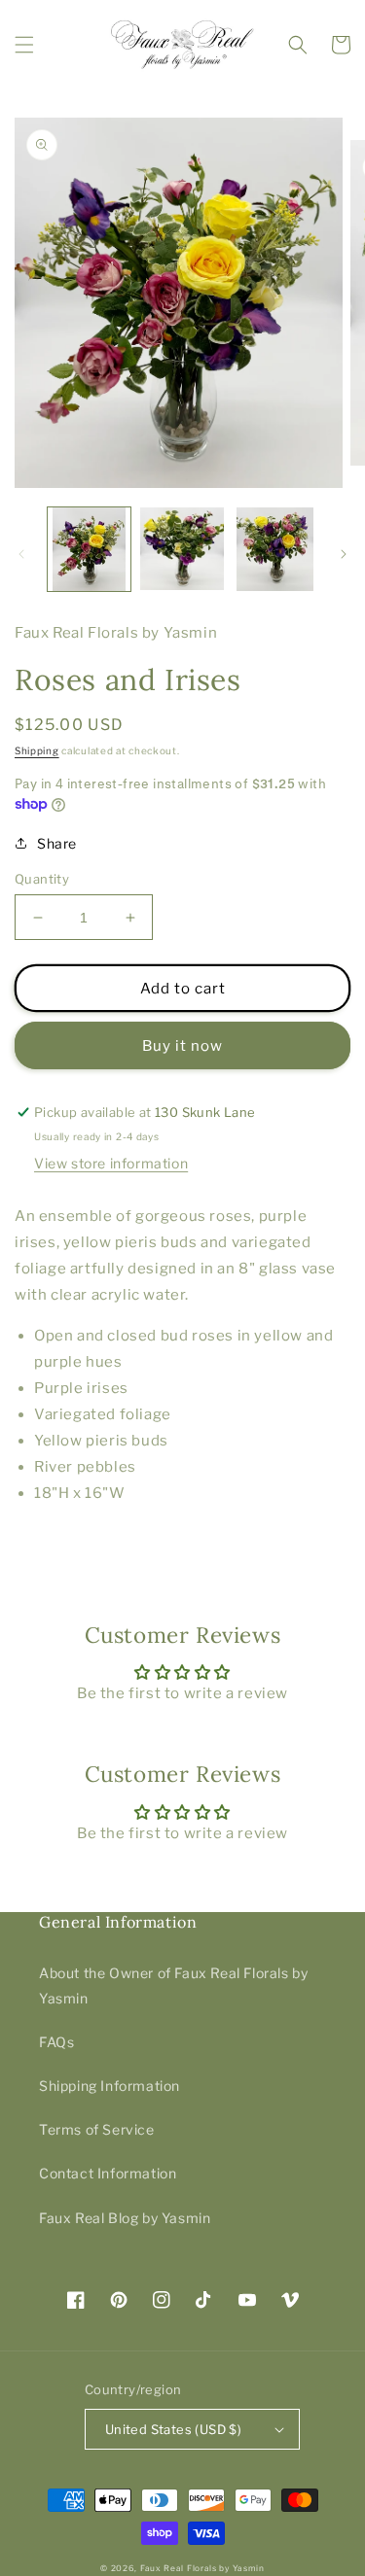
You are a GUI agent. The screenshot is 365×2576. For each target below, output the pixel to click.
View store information (111, 1163)
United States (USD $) (173, 2429)
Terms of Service (97, 2129)
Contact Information (108, 2173)
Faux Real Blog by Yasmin (125, 2218)
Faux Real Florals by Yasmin (202, 2568)
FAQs (56, 2042)
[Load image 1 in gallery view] (89, 549)
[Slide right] (344, 554)
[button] (24, 45)
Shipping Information (109, 2086)
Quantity (42, 879)
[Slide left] (21, 554)
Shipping (37, 750)
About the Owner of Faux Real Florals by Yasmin (173, 1985)
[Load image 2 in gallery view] (182, 549)
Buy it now (182, 1046)
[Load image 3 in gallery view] (275, 549)
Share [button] (57, 843)
